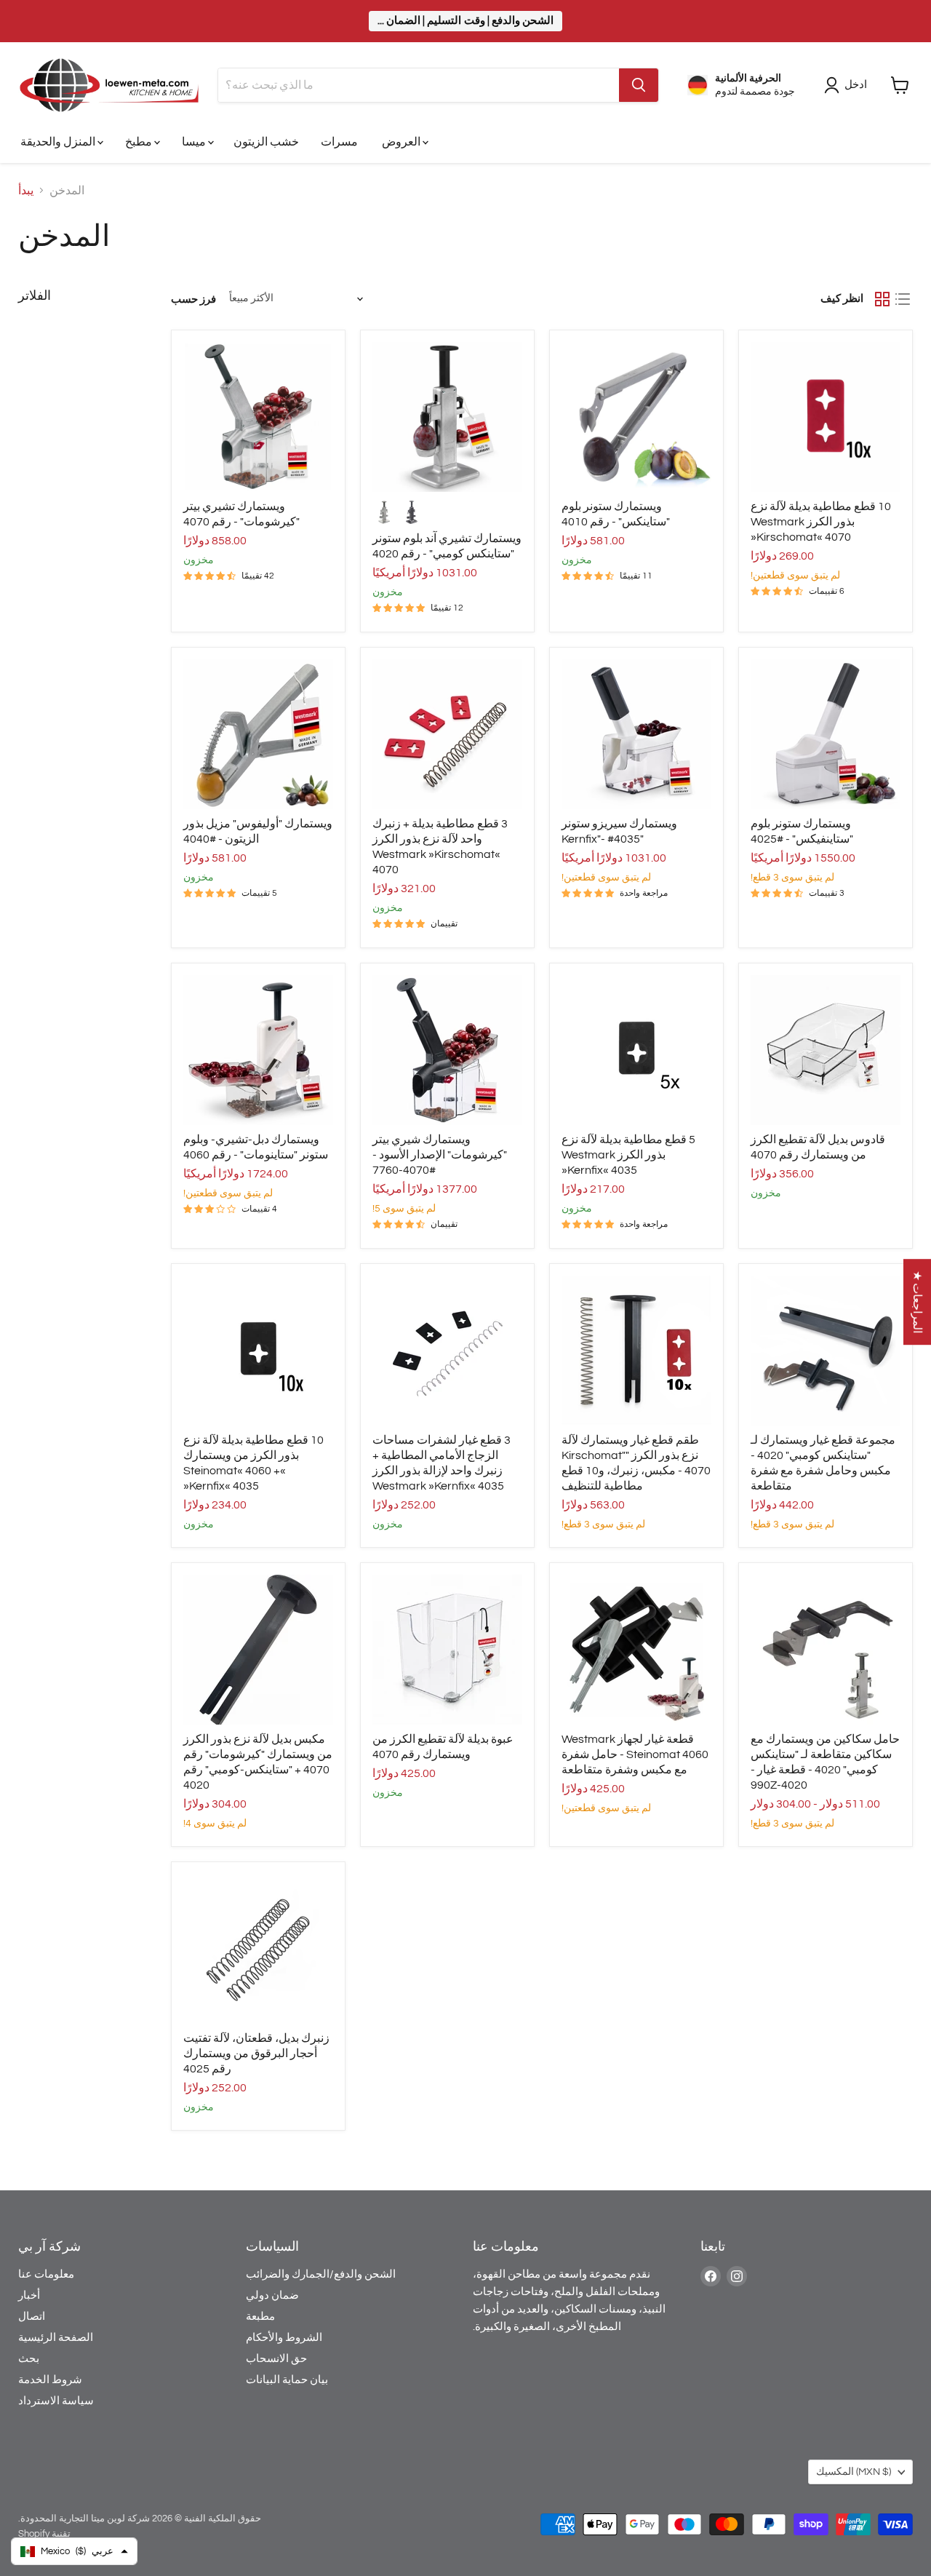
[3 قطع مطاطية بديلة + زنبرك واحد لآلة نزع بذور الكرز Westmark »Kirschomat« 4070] (447, 734)
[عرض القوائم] (903, 299)
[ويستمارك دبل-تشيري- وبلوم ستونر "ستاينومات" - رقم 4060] (258, 1050)
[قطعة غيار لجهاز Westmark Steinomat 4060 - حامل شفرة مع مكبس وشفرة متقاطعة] (636, 1650)
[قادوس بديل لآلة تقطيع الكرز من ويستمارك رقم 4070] (826, 1050)
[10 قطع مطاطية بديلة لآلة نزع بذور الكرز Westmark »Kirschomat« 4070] (826, 417)
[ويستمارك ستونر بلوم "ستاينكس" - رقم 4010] (636, 417)
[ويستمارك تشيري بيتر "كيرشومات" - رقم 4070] (258, 417)
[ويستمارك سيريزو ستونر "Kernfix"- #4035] (636, 734)
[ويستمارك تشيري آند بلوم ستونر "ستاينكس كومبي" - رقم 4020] (447, 417)
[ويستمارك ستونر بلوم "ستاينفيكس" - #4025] (826, 734)
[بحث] (639, 85)
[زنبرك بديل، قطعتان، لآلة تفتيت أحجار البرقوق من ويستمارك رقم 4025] (258, 1949)
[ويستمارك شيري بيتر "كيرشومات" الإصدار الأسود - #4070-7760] (447, 1050)
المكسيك (854, 2472)
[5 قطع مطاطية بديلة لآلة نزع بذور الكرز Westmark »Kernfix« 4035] (636, 1050)
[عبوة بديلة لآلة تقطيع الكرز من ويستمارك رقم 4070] (447, 1650)
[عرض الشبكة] (882, 299)
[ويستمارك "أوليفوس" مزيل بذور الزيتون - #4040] (258, 734)
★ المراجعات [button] (917, 1302)
